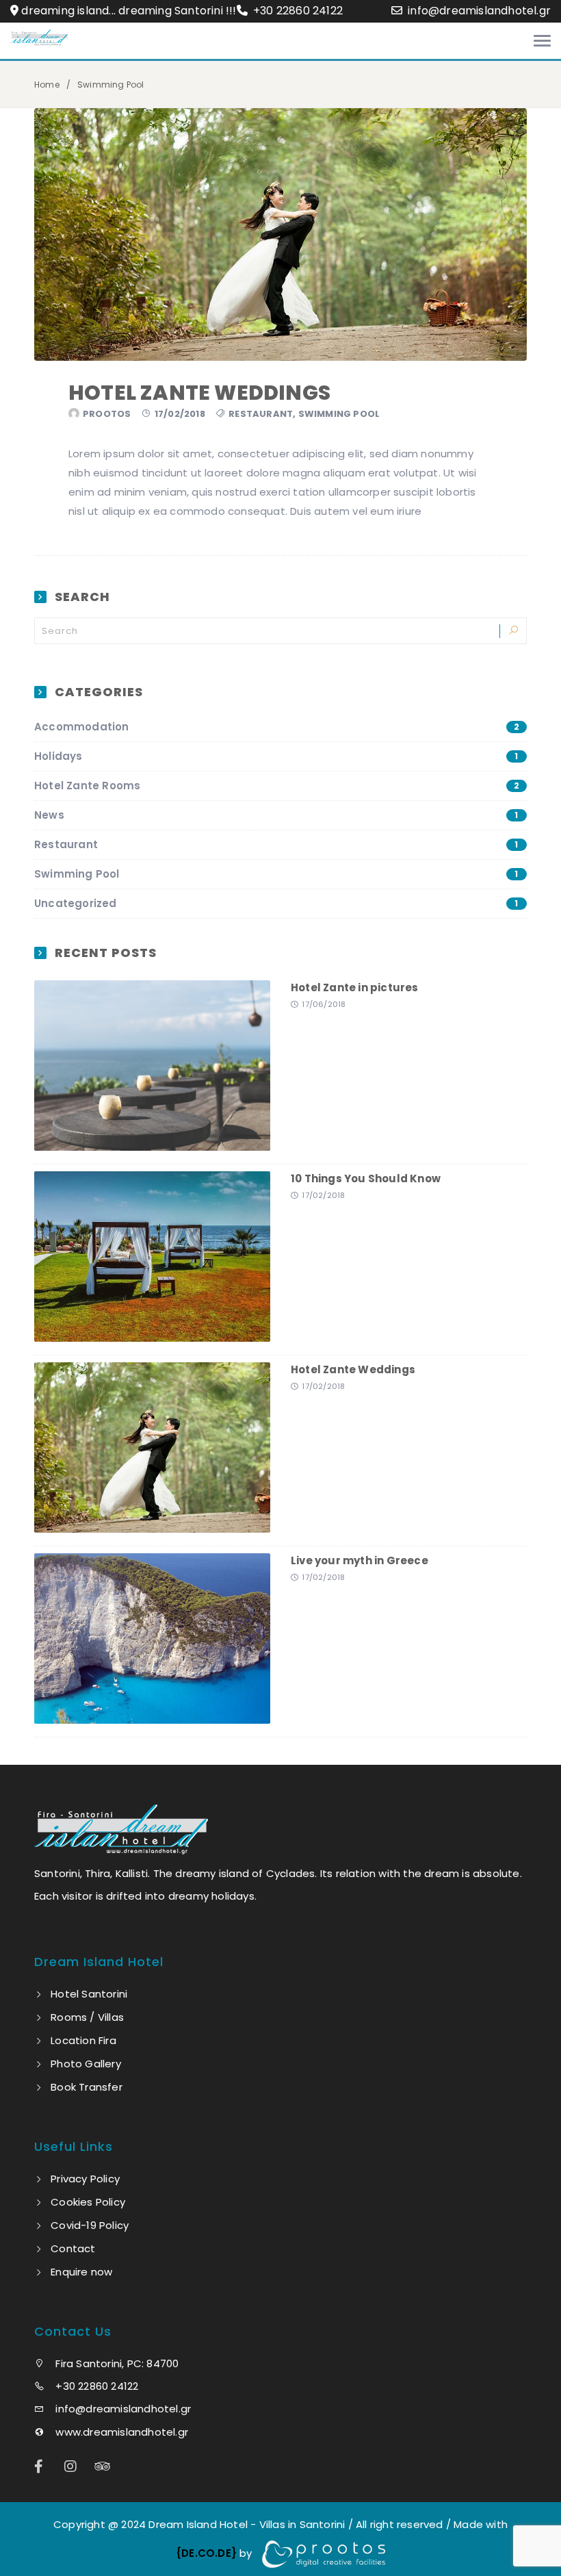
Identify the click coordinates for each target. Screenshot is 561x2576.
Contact (73, 2248)
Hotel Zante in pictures (355, 987)
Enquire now (81, 2272)
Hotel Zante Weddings (199, 393)
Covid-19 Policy (90, 2225)
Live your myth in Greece (360, 1560)
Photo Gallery (86, 2064)
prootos (107, 414)
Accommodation (277, 727)
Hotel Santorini (89, 1994)
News (276, 815)
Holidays (276, 756)
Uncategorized (276, 903)
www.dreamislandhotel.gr (120, 2432)
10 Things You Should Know (366, 1178)
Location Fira (83, 2040)
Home (47, 85)
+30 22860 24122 (297, 11)
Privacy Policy (85, 2179)
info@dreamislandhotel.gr (479, 11)
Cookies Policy (88, 2202)
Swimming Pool (339, 414)
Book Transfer (87, 2087)
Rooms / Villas (87, 2017)
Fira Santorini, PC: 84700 (116, 2363)
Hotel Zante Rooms (277, 786)
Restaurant (261, 414)
